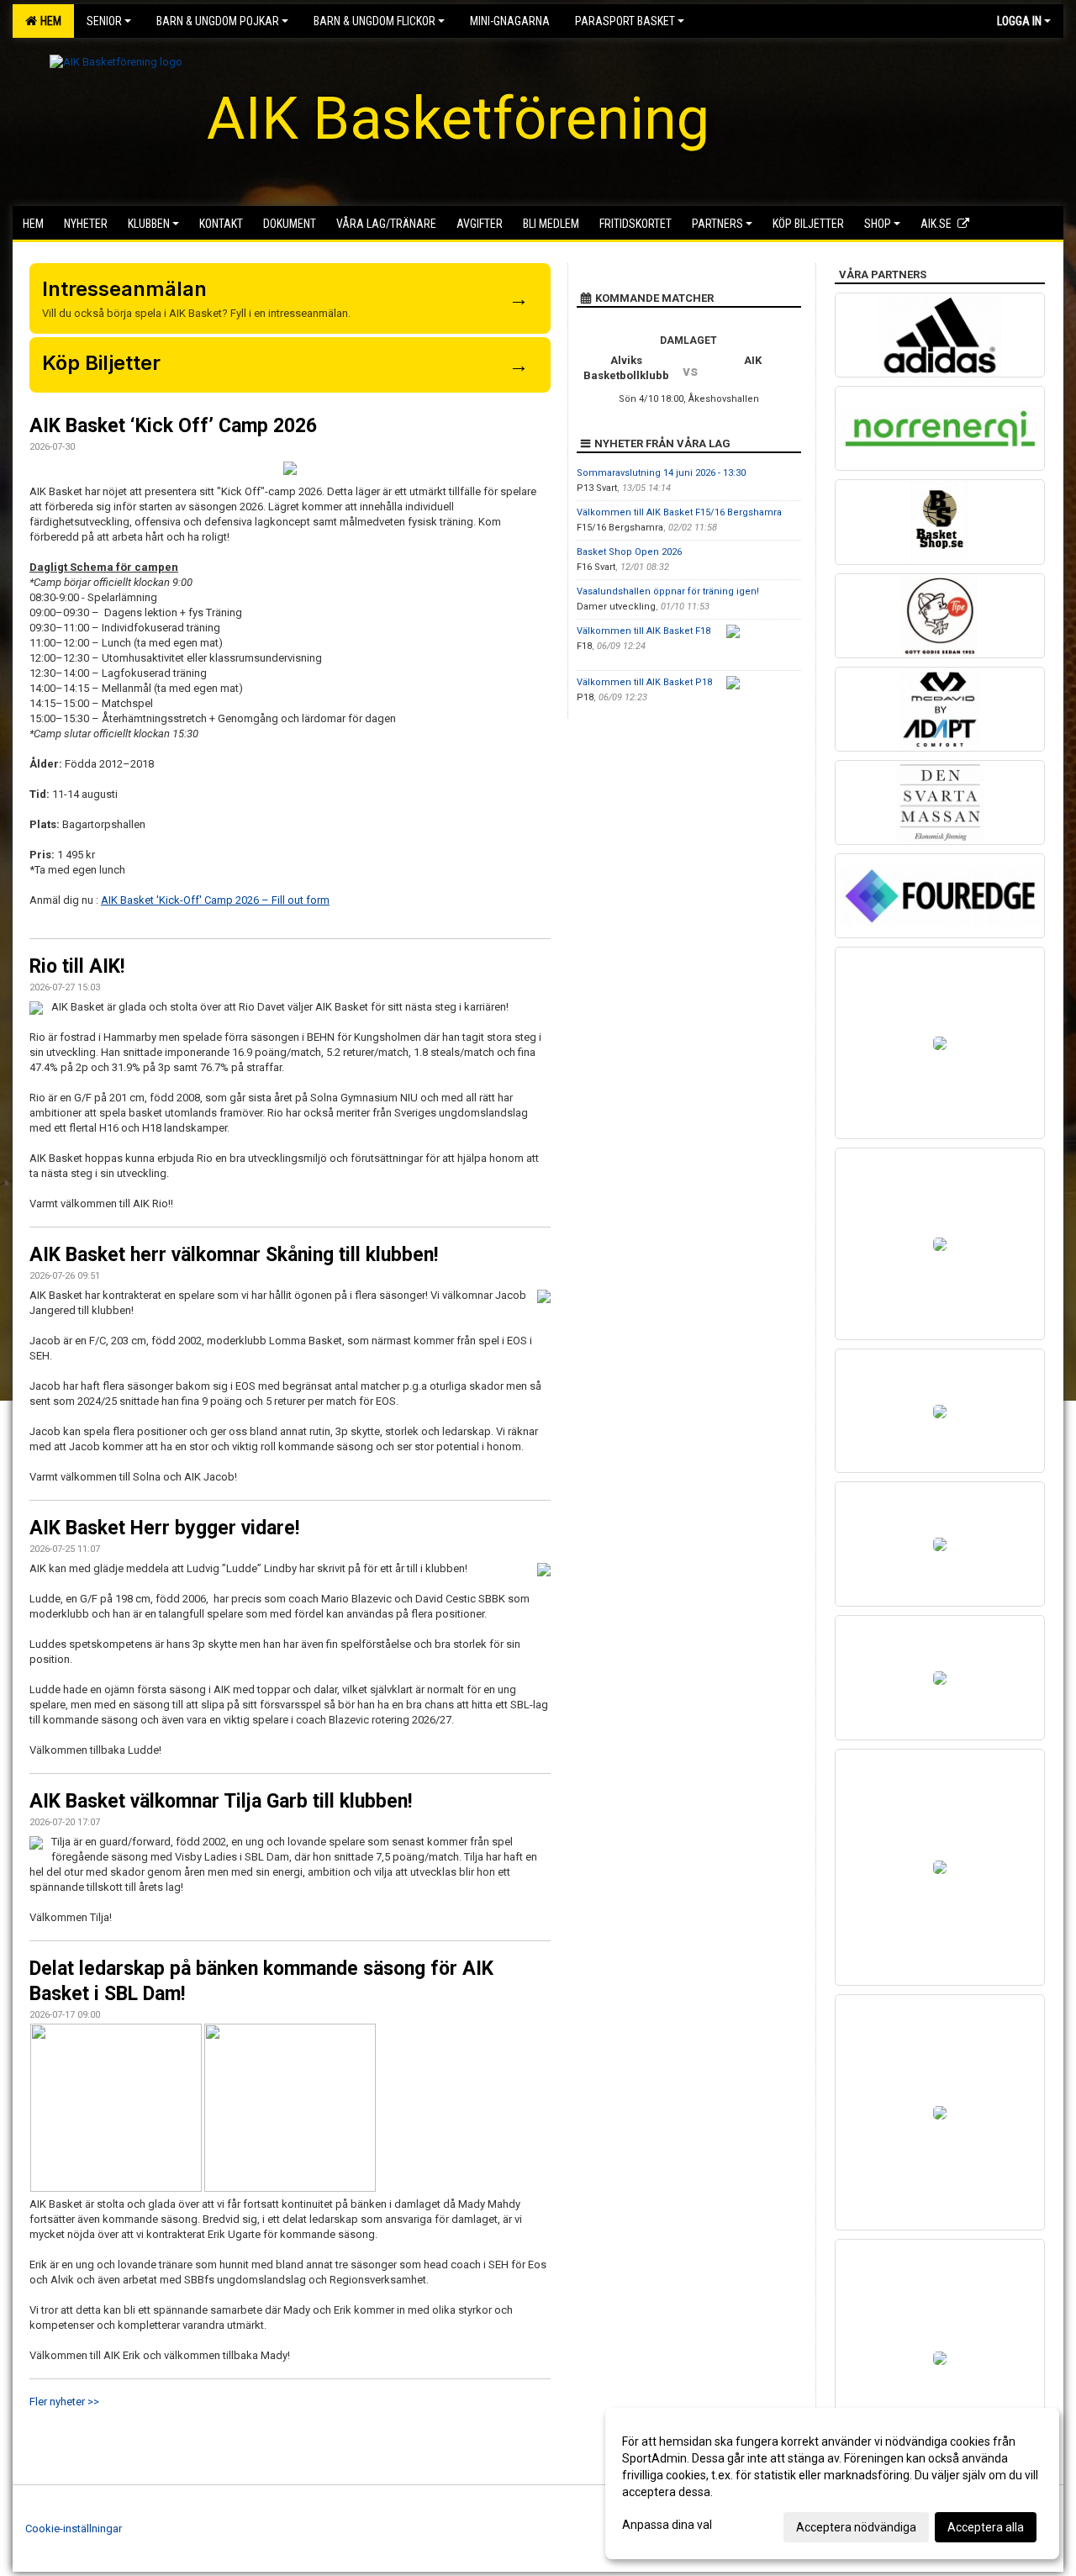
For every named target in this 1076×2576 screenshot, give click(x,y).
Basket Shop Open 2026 (629, 552)
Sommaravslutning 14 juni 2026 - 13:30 (661, 473)
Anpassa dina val (667, 2525)
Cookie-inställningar (74, 2528)
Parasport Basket (625, 21)
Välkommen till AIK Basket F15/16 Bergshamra (679, 512)
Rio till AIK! (77, 966)
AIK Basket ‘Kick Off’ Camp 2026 (173, 426)
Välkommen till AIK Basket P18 (644, 682)
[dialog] (832, 2484)
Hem (48, 21)
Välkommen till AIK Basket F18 (643, 631)
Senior (104, 21)
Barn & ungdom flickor (374, 21)
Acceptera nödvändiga (856, 2527)
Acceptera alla (986, 2527)
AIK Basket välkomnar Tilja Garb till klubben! (221, 1801)
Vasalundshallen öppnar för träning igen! (668, 591)
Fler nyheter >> (64, 2402)
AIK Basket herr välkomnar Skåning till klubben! (234, 1255)
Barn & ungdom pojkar (218, 21)
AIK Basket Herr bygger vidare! (164, 1528)
